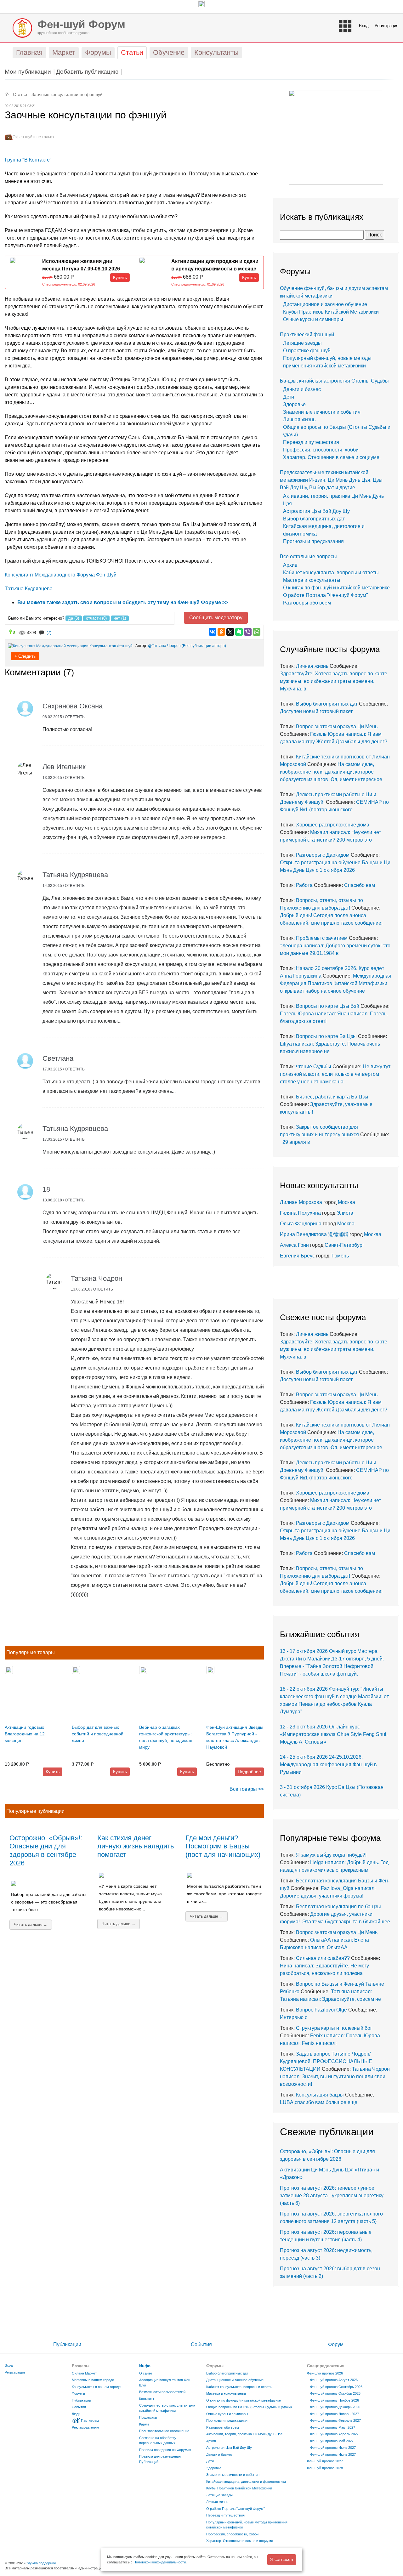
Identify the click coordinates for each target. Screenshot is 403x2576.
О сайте (146, 2373)
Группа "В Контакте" (28, 160)
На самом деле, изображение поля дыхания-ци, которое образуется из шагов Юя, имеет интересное (331, 772)
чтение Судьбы (314, 1067)
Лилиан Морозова (301, 1202)
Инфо (145, 2366)
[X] (230, 632)
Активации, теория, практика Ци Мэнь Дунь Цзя (244, 2434)
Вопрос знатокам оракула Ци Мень (337, 726)
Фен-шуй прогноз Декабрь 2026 (335, 2407)
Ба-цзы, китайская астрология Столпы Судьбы (334, 381)
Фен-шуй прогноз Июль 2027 (333, 2454)
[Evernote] (239, 632)
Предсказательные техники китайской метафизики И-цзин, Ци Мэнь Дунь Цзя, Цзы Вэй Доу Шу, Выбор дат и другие (331, 480)
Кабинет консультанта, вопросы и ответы (331, 573)
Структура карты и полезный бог (334, 2028)
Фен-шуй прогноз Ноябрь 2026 (335, 2400)
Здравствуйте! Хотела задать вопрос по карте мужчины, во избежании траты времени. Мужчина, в (334, 681)
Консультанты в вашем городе (96, 2387)
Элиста (345, 1213)
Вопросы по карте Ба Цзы (326, 1036)
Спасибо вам (360, 885)
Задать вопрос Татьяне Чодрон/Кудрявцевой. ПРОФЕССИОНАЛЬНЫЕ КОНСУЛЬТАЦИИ (326, 2061)
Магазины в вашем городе (93, 2380)
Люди (76, 2414)
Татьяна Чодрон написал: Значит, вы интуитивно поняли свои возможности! (335, 2077)
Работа (304, 885)
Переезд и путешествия (311, 442)
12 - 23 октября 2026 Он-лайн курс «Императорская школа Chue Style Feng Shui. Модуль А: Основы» (334, 1734)
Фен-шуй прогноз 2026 (325, 2373)
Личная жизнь (299, 420)
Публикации (67, 2344)
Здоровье (294, 404)
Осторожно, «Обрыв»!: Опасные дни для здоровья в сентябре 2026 (46, 1851)
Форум (336, 2344)
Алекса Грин (294, 1245)
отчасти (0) (96, 618)
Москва (346, 1202)
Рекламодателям (85, 2427)
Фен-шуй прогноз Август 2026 (334, 2380)
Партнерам (90, 2420)
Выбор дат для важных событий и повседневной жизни (98, 1734)
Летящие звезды (302, 343)
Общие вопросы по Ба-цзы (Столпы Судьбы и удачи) (249, 2407)
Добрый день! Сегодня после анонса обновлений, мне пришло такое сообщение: (331, 915)
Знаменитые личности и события (322, 412)
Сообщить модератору (216, 618)
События (201, 2344)
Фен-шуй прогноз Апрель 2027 (334, 2434)
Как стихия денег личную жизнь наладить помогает (136, 1846)
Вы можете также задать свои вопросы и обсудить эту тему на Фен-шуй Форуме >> (123, 602)
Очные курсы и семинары (313, 319)
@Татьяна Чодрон (164, 646)
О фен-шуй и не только (33, 137)
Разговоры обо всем (307, 603)
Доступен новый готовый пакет (316, 711)
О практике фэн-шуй (307, 351)
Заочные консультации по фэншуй (67, 95)
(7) (49, 633)
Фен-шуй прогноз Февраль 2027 (335, 2420)
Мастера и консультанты (312, 580)
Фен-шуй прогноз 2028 (325, 2468)
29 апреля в (295, 1142)
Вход (364, 26)
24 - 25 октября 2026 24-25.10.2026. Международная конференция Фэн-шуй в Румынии (328, 1765)
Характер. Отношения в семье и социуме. (332, 457)
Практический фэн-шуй (307, 335)
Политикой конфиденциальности (160, 2562)
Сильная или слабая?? (323, 1958)
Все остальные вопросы (308, 556)
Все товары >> (247, 1789)
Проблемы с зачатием (322, 938)
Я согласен (282, 2559)
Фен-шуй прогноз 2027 (325, 2461)
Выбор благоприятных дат (314, 519)
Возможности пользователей (162, 2392)
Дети (289, 397)
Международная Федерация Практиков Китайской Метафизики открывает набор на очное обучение (336, 983)
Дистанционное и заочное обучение (325, 304)
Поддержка (148, 2417)
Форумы (78, 2393)
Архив (290, 565)
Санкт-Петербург (344, 1245)
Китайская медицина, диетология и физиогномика (246, 2482)
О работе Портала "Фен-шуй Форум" (326, 595)
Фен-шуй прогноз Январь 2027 (335, 2414)
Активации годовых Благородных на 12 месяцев (25, 1734)
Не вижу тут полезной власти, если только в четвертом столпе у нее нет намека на (335, 1074)
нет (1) (120, 618)
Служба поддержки (41, 2563)
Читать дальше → (31, 1925)
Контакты (147, 2399)
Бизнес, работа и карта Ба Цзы (332, 1097)
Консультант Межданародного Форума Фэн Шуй (61, 575)
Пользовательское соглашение (164, 2431)
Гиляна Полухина (300, 1213)
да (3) (74, 618)
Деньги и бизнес (302, 389)
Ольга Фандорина (301, 1224)
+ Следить (25, 656)
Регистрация (386, 26)
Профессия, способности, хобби (321, 450)
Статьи (20, 95)
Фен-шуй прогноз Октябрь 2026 (335, 2393)
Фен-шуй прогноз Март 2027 (333, 2427)
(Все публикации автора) (204, 646)
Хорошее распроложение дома (333, 825)
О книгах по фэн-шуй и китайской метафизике (336, 588)
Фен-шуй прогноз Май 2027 (332, 2441)
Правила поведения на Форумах (165, 2450)
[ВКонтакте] (213, 632)
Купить (120, 277)
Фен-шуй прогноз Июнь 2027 (333, 2448)
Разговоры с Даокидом (323, 855)
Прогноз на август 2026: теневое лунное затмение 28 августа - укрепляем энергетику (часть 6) (332, 2196)
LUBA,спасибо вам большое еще (319, 2102)
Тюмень (340, 1256)
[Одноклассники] (221, 632)
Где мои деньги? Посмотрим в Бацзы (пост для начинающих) (223, 1846)
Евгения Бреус (297, 1256)
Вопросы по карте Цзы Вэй (328, 1006)
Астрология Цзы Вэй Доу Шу (316, 511)
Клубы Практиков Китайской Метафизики (331, 312)
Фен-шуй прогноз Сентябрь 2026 (336, 2387)
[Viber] (248, 632)
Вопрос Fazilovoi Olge (321, 2010)
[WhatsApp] (257, 632)
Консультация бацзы (320, 2095)
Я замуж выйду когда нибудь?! (331, 1855)
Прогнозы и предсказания (313, 541)
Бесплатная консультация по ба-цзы (338, 1906)
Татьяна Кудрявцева (29, 589)
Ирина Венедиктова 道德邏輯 (314, 1234)
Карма (144, 2424)
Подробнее (249, 1772)
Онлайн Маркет (84, 2373)
